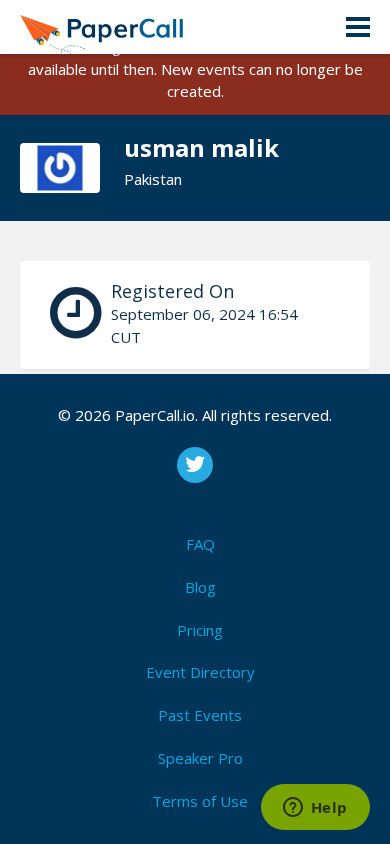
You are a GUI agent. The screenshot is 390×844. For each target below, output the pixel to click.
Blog (200, 587)
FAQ (200, 544)
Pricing (200, 630)
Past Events (200, 715)
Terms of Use (200, 801)
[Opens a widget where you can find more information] (315, 809)
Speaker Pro (200, 758)
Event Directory (200, 672)
